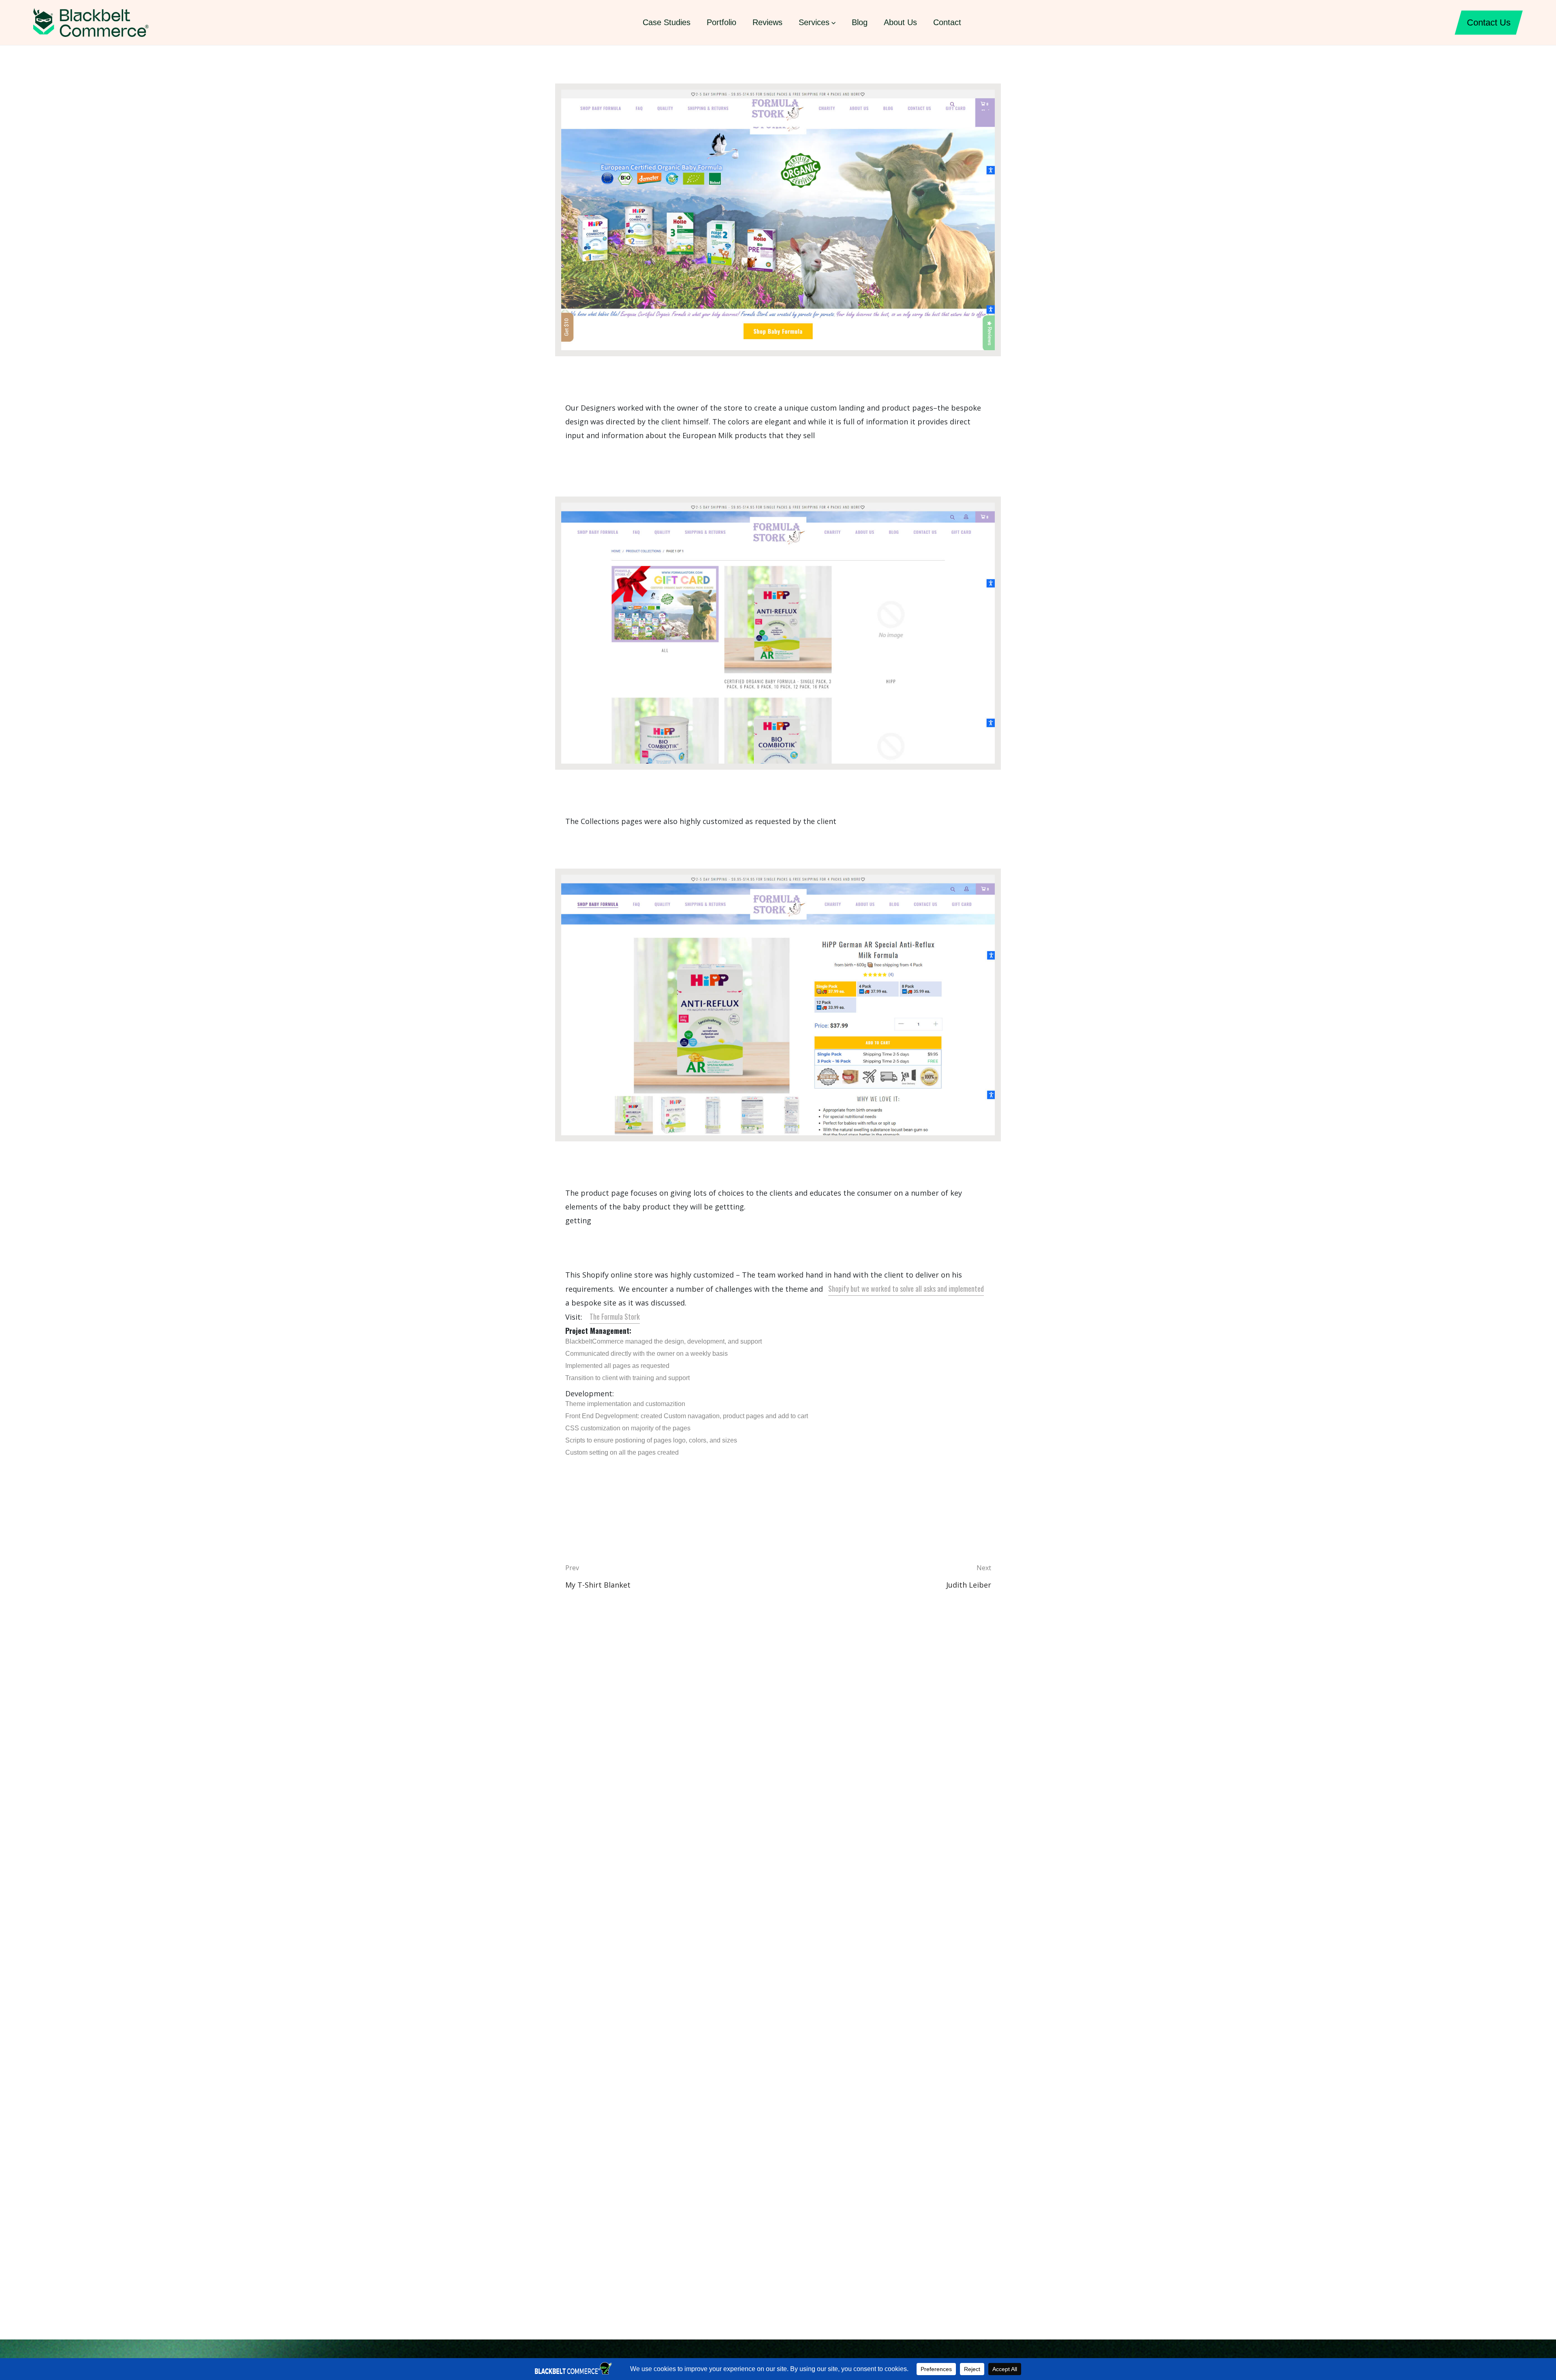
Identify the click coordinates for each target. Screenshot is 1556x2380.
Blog (860, 22)
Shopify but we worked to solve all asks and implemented (906, 1288)
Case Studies (667, 22)
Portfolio (721, 22)
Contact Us (1489, 22)
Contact (947, 22)
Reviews (767, 22)
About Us (900, 22)
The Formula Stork (615, 1316)
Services (814, 22)
